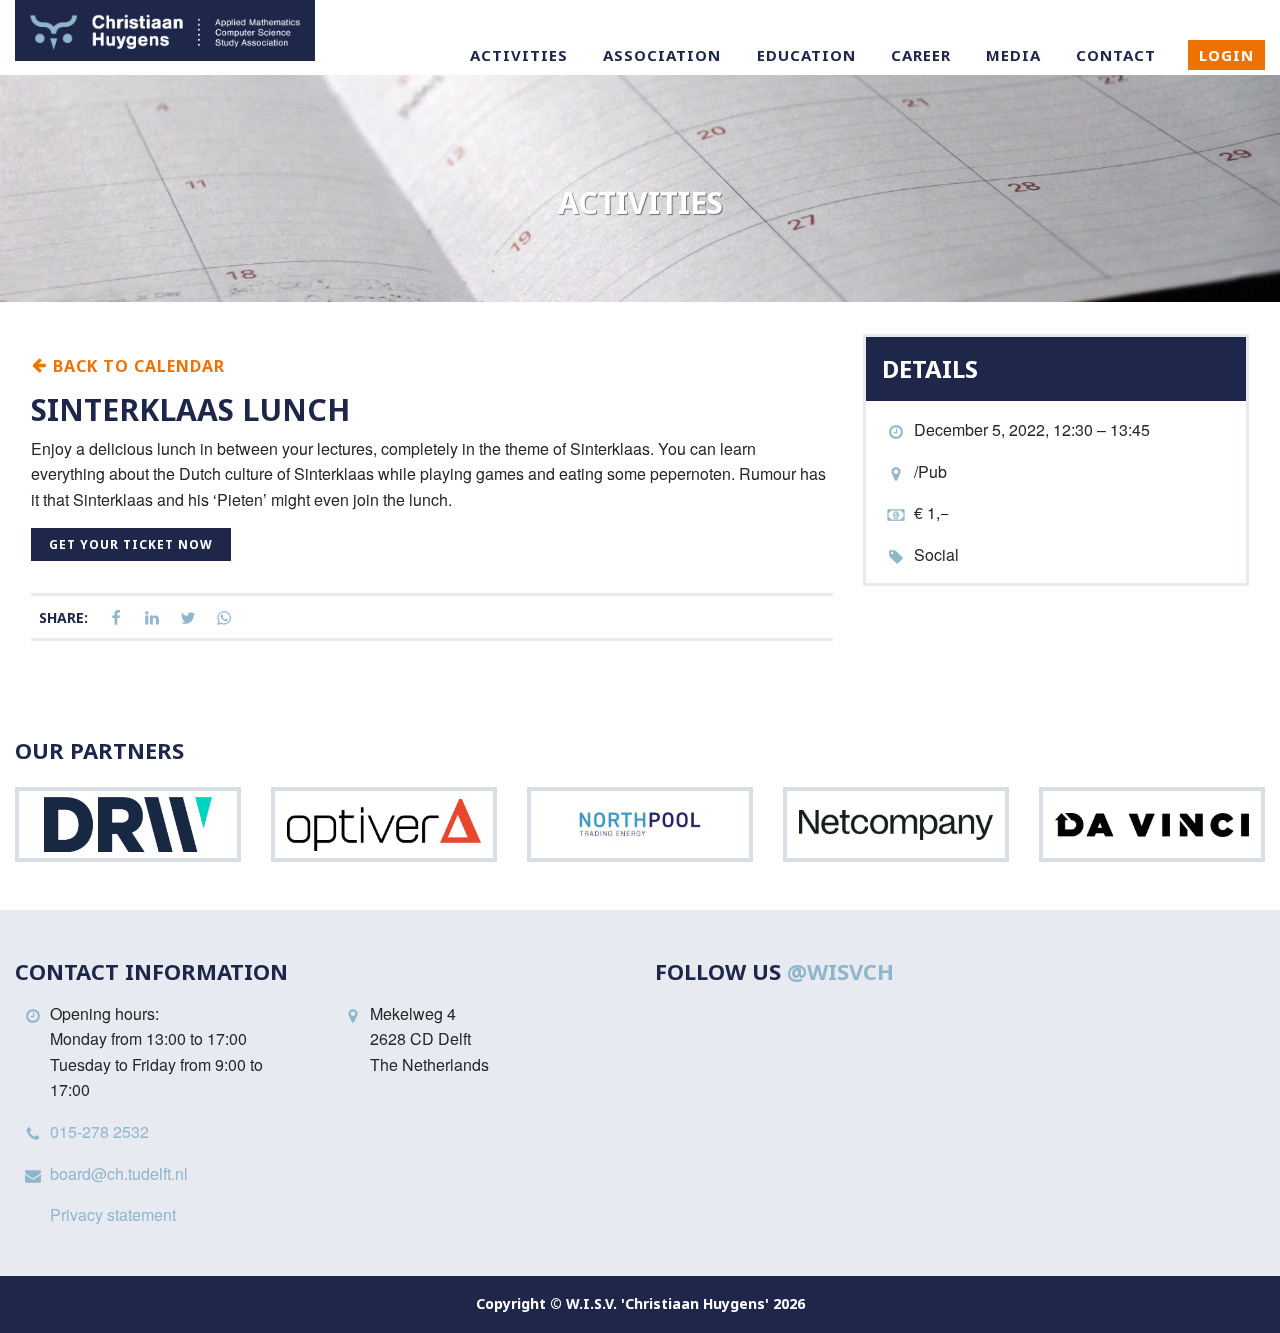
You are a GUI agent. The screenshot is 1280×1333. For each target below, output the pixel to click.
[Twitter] (188, 618)
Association (662, 55)
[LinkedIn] (152, 618)
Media (1013, 55)
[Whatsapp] (224, 618)
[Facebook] (116, 618)
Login (1226, 55)
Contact (1116, 55)
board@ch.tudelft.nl (119, 1173)
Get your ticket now (131, 544)
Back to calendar (136, 365)
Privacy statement (113, 1214)
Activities (519, 55)
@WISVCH (840, 971)
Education (806, 55)
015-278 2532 (99, 1131)
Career (921, 55)
